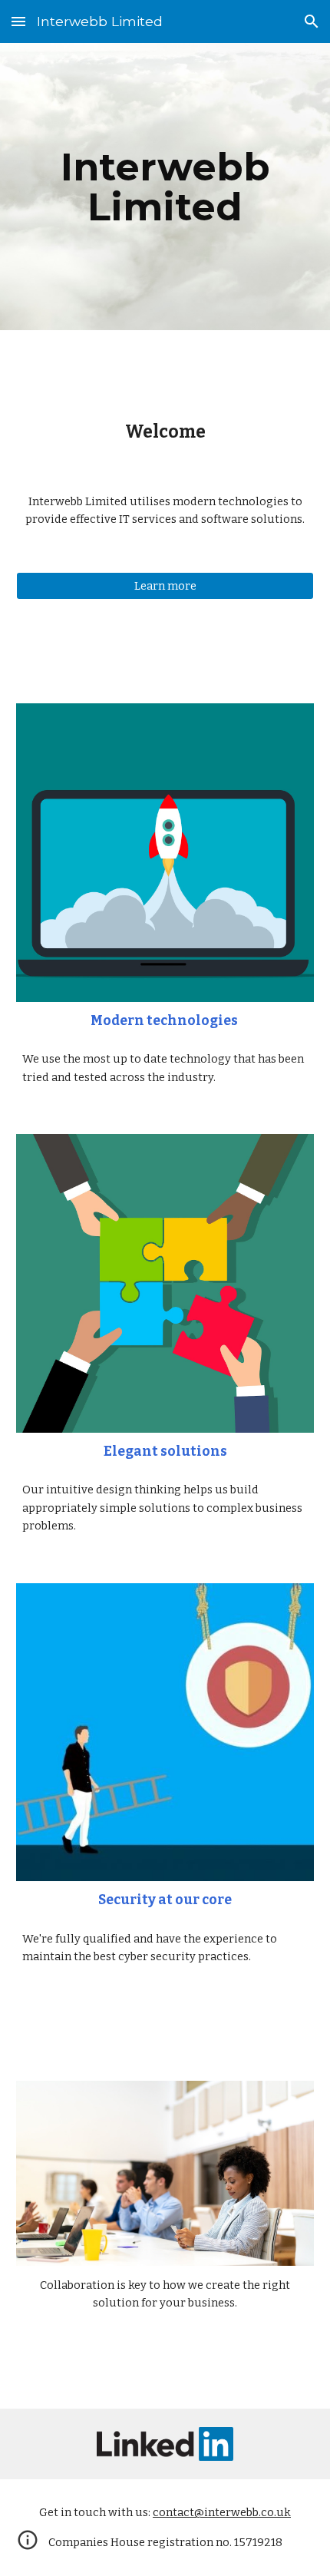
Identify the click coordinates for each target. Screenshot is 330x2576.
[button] (18, 21)
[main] (165, 187)
